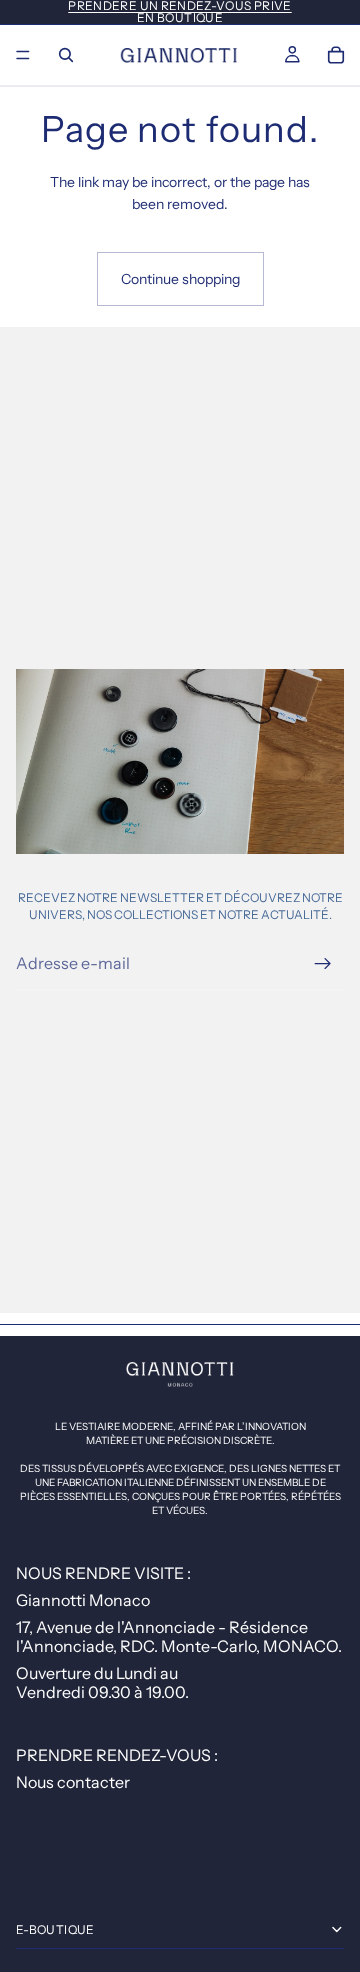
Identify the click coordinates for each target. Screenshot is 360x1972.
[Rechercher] (66, 55)
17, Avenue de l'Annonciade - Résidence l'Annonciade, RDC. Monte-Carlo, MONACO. (179, 1636)
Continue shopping (180, 279)
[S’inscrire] (323, 964)
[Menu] (23, 55)
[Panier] (336, 55)
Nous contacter (73, 1782)
